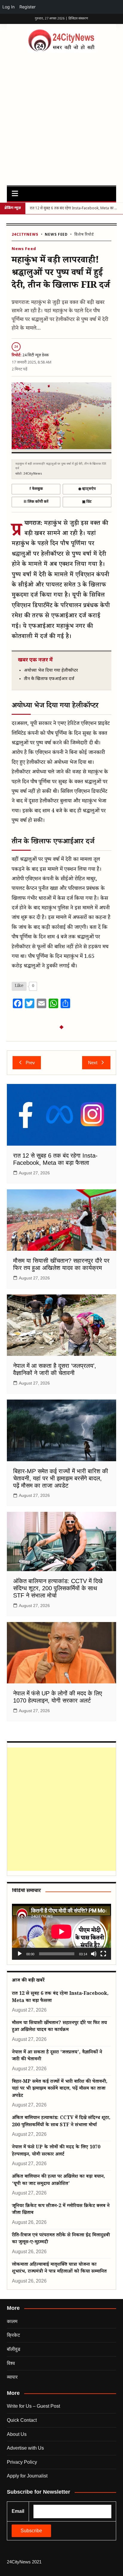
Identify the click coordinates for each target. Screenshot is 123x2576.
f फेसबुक (36, 489)
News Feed (56, 235)
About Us (17, 2434)
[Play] (20, 1954)
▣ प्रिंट (87, 502)
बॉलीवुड (14, 2349)
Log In (9, 7)
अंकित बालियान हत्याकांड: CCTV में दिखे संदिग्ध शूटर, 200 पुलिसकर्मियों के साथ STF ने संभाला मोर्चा (58, 1588)
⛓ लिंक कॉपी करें (36, 502)
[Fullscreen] (103, 1954)
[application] (61, 1932)
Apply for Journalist (27, 2476)
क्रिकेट (13, 2335)
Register (27, 7)
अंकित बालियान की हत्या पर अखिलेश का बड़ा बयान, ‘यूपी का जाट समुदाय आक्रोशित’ (59, 2180)
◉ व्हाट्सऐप (87, 489)
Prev (30, 1063)
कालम (12, 2321)
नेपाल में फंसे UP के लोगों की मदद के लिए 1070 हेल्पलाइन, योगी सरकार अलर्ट (56, 2151)
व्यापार (12, 2377)
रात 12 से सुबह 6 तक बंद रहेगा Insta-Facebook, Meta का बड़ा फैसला (60, 1998)
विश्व (11, 2363)
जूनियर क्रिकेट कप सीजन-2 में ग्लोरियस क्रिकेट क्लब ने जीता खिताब (61, 2210)
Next (93, 1063)
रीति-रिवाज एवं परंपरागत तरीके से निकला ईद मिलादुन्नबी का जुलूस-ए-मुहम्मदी (61, 2239)
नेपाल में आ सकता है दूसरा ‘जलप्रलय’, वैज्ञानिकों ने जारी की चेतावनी (57, 2056)
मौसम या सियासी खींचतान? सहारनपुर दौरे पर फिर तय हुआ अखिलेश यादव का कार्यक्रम (59, 2027)
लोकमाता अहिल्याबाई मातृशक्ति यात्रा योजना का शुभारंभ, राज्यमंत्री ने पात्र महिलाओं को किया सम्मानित (59, 2268)
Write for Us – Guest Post (33, 2406)
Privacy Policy (22, 2462)
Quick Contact (22, 2420)
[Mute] (94, 1954)
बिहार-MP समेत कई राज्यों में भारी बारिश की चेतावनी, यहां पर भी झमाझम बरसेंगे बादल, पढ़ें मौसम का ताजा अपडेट (61, 1478)
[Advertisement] (61, 117)
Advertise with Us (25, 2448)
